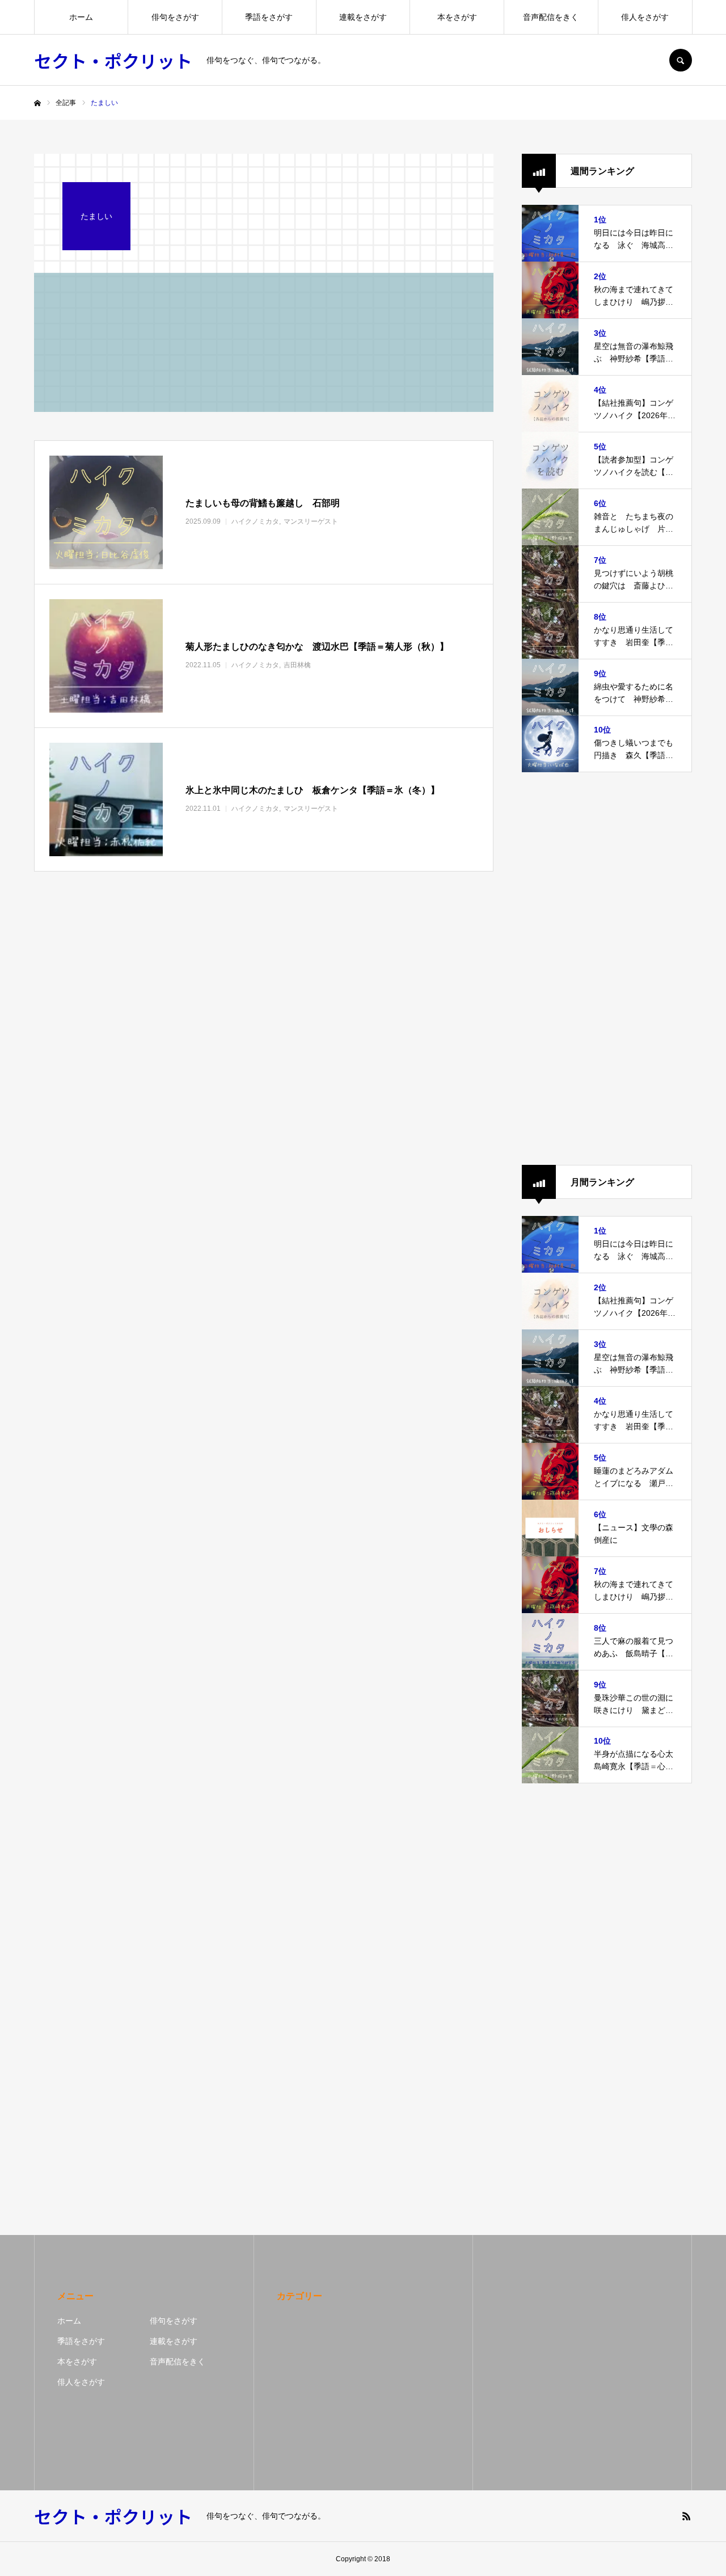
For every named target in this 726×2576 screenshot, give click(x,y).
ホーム (81, 17)
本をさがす (457, 17)
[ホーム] (37, 103)
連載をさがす (363, 17)
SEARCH (681, 60)
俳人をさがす (645, 17)
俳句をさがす (175, 17)
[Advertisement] (607, 969)
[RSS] (686, 2516)
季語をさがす (269, 17)
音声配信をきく (551, 17)
